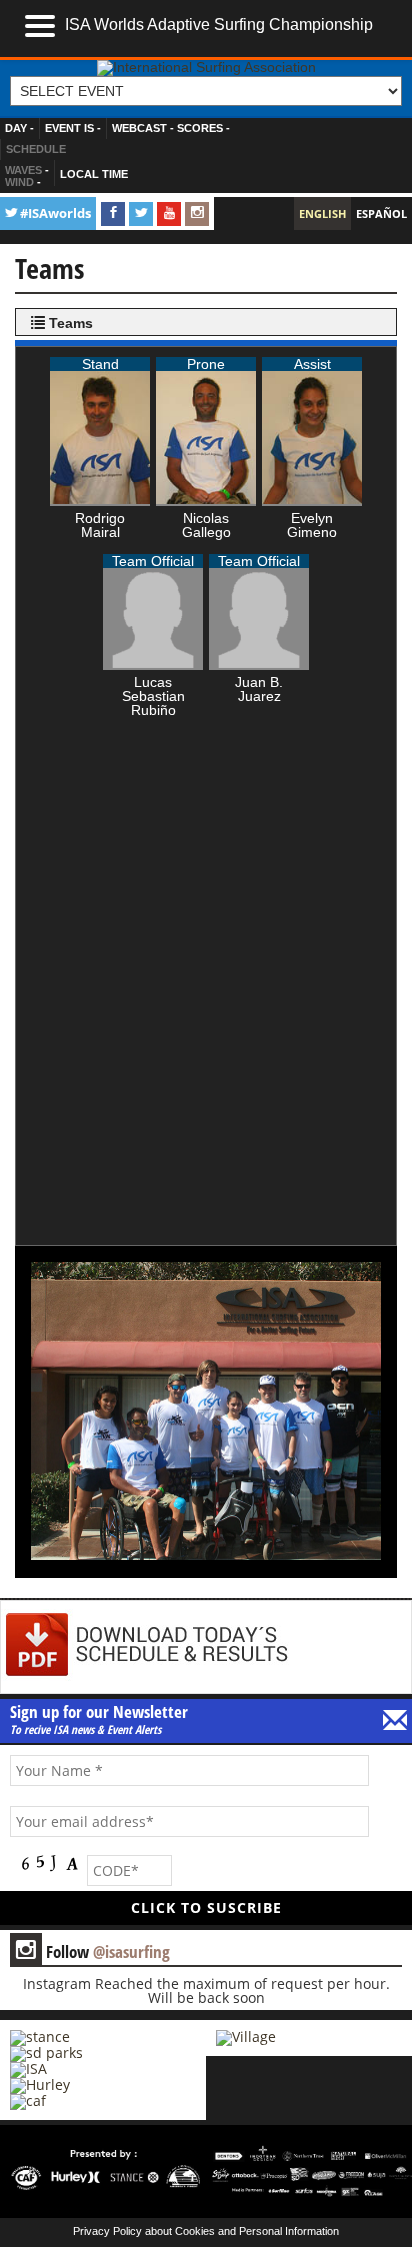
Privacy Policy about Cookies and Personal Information (206, 2231)
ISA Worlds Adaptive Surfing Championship (219, 24)
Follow (93, 1951)
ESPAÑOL (381, 213)
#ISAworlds (55, 213)
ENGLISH (322, 213)
